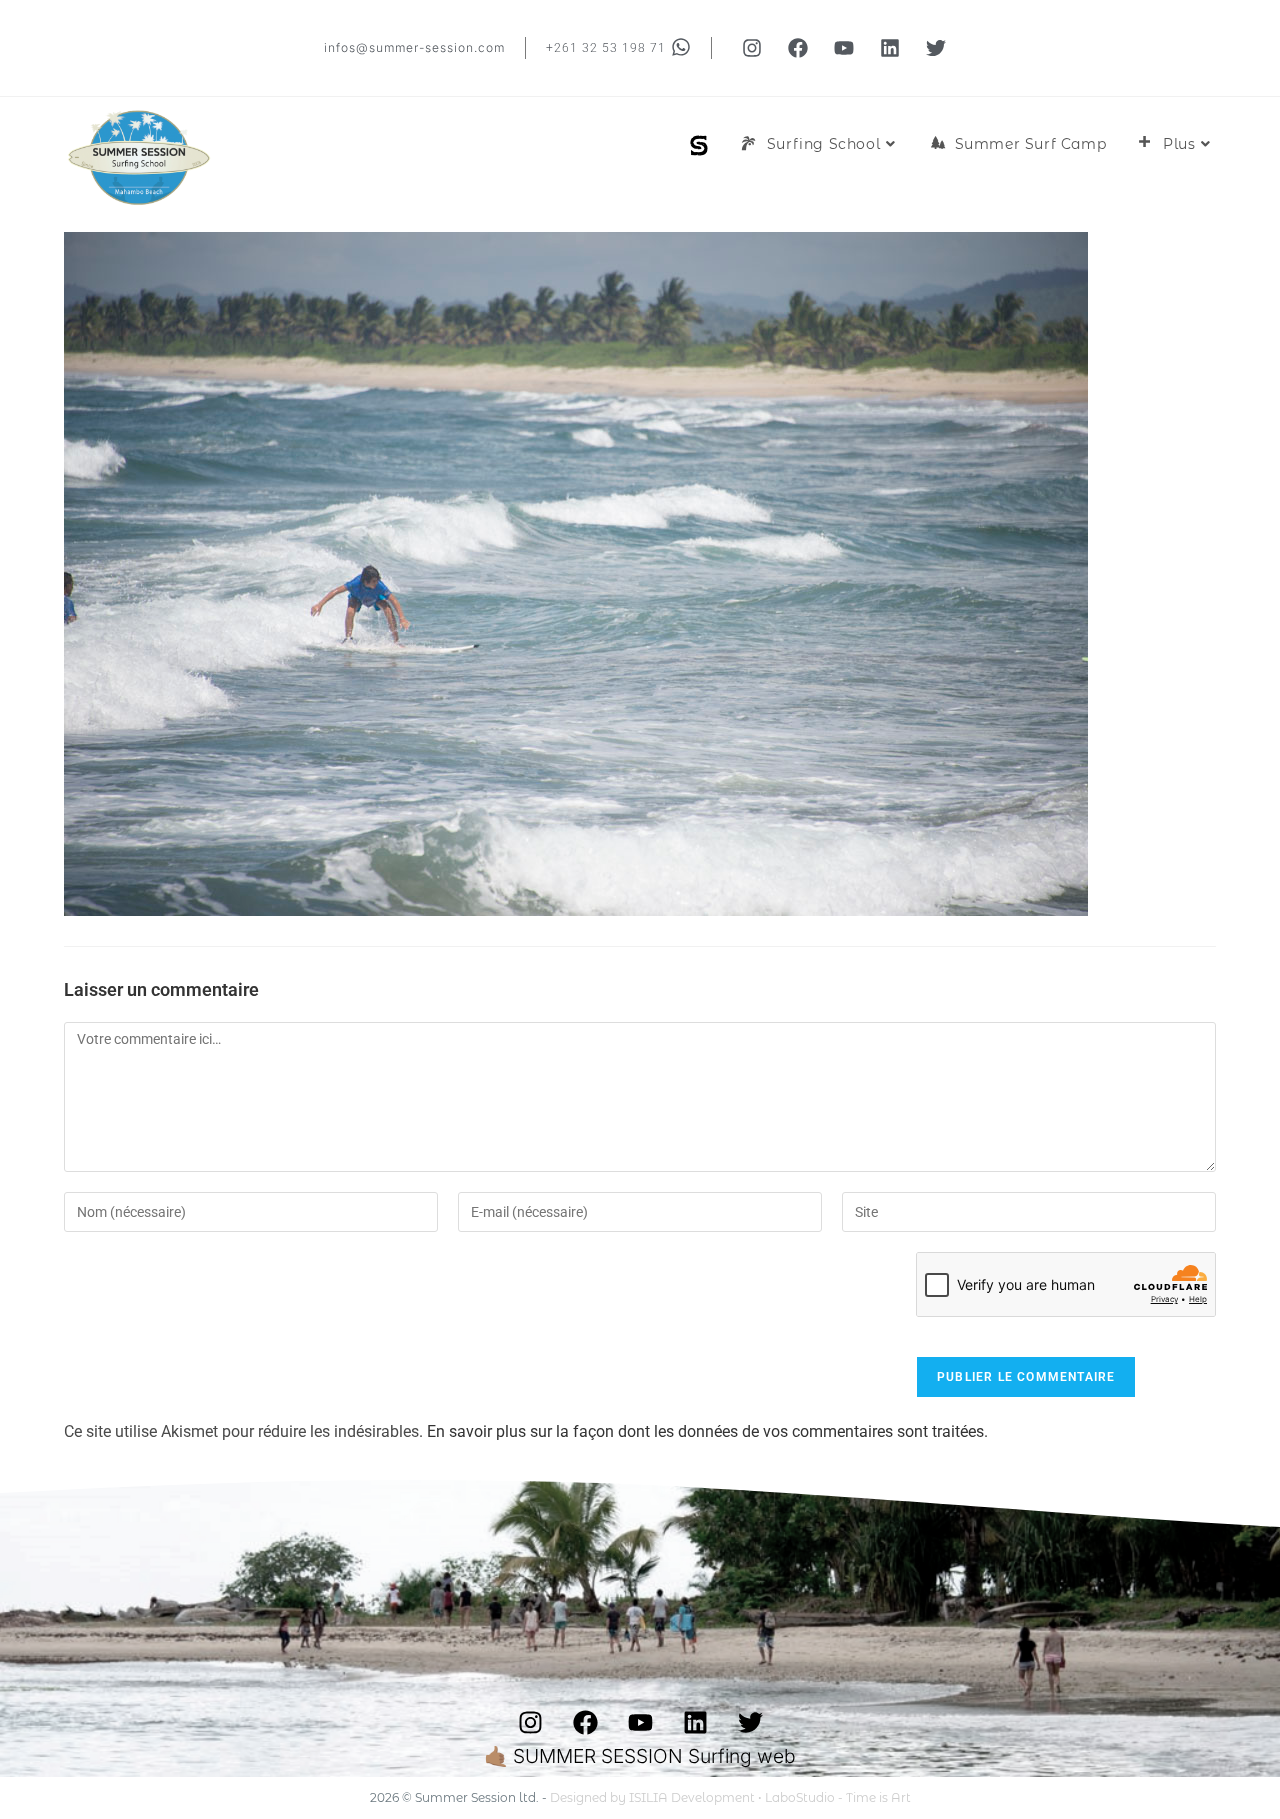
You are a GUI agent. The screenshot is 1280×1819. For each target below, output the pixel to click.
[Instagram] (752, 48)
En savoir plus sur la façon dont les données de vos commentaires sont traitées (705, 1431)
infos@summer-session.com (414, 47)
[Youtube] (844, 48)
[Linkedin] (890, 48)
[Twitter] (936, 48)
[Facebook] (798, 48)
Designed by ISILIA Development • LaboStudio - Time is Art (730, 1797)
